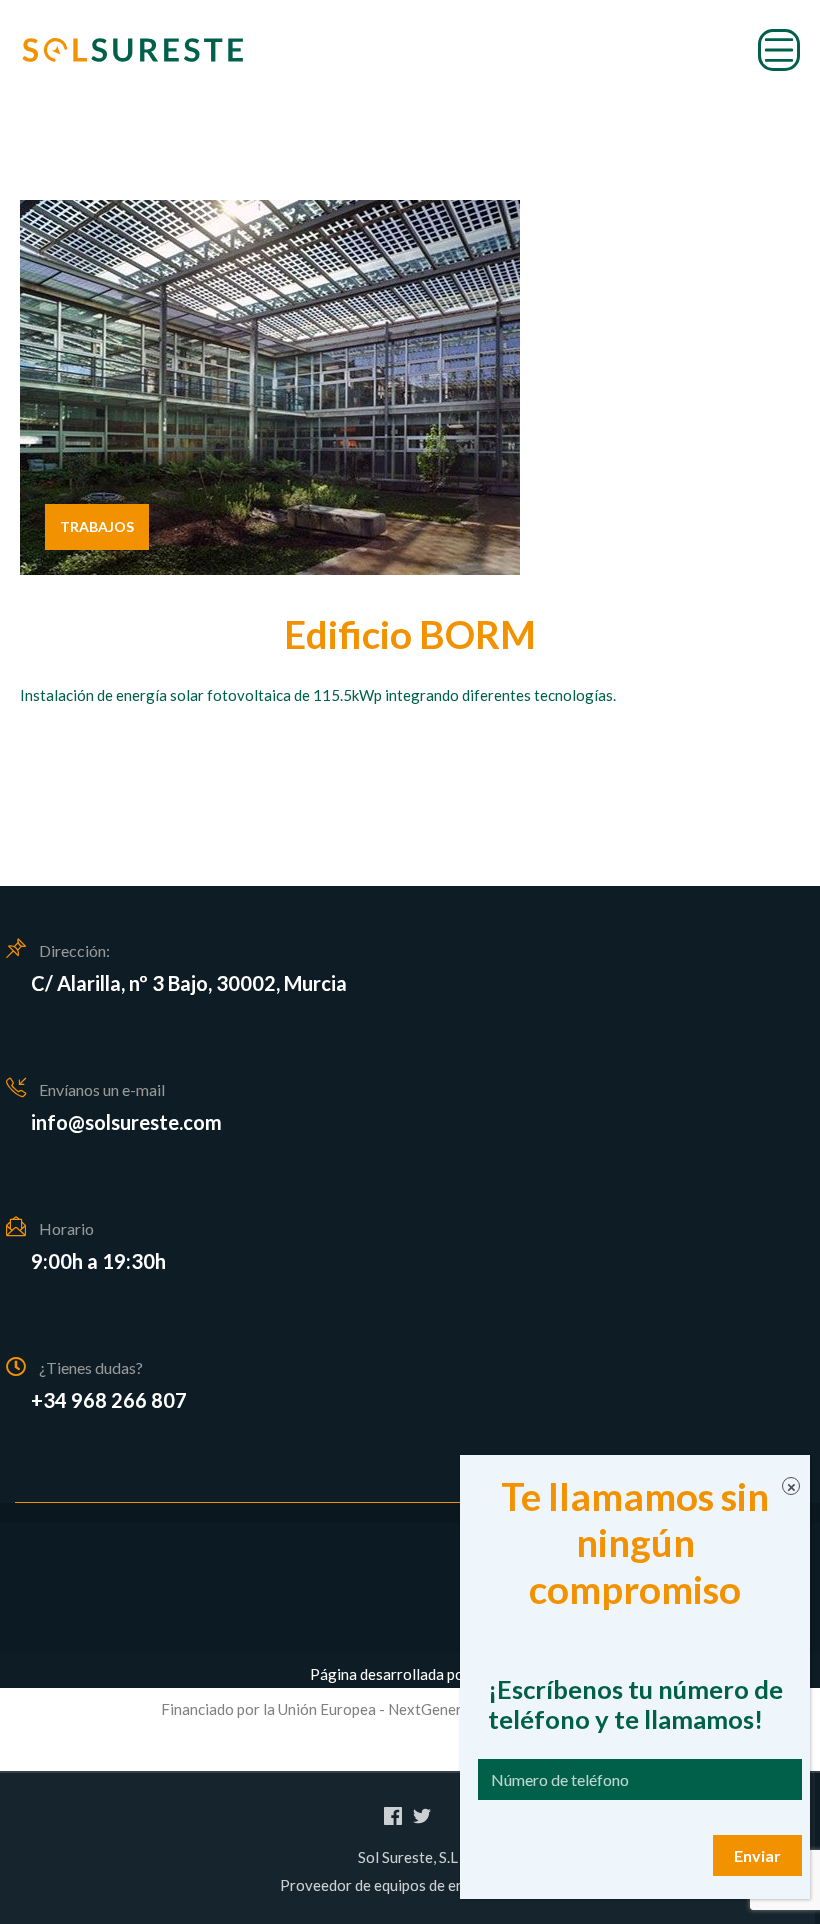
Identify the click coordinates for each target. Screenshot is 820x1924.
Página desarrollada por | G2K (410, 1674)
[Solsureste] (132, 50)
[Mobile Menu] (779, 50)
